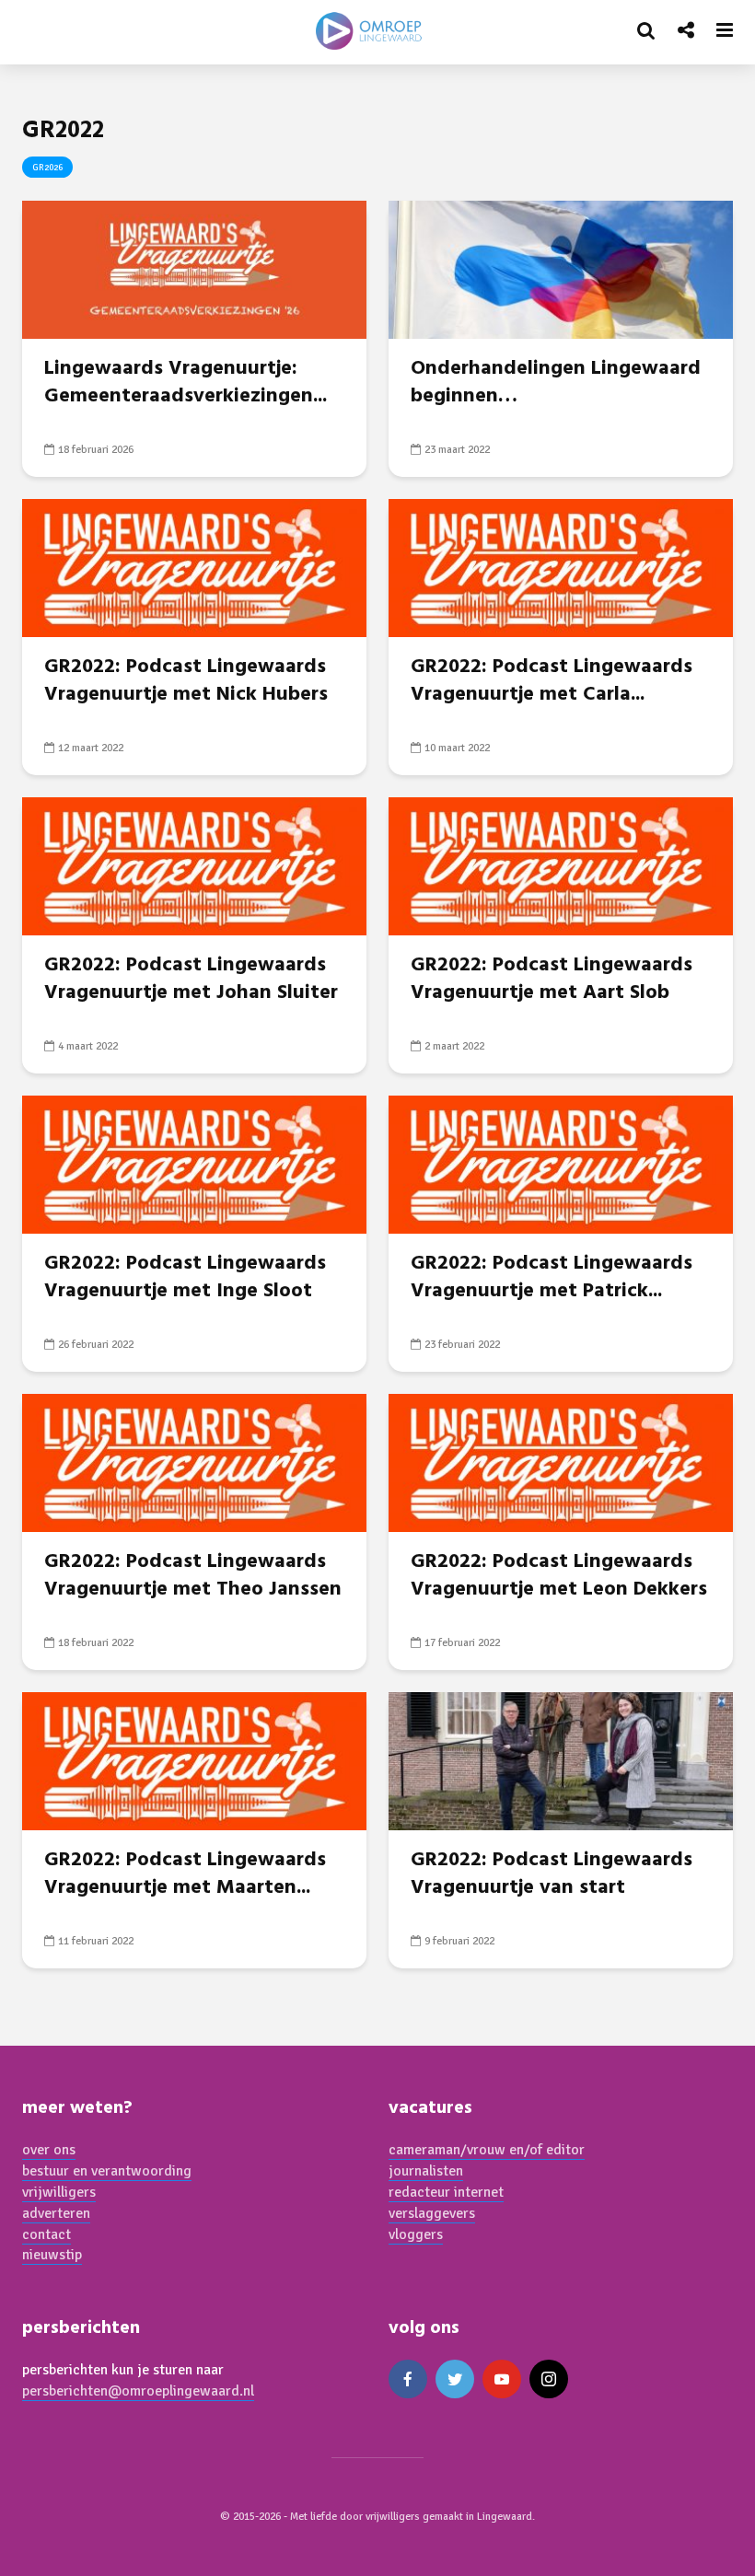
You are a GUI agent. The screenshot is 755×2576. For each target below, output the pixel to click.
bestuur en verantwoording (107, 2171)
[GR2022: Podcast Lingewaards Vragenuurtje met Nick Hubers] (194, 567)
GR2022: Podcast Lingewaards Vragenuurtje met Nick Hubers (186, 681)
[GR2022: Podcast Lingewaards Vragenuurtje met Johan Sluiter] (194, 865)
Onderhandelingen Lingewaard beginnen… (556, 383)
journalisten (426, 2171)
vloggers (416, 2234)
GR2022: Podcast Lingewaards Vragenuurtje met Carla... (552, 681)
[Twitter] (455, 2379)
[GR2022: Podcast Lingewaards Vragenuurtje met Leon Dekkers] (561, 1462)
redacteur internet (446, 2192)
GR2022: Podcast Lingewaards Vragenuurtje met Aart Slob (552, 980)
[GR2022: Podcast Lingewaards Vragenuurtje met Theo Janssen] (194, 1462)
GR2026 (47, 168)
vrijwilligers (59, 2192)
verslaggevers (432, 2213)
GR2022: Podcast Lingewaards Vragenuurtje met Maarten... (185, 1874)
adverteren (56, 2213)
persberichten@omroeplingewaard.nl (138, 2391)
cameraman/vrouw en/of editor (487, 2150)
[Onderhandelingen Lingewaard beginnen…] (561, 269)
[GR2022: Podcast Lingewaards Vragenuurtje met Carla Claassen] (561, 567)
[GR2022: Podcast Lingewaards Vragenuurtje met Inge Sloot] (194, 1164)
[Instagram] (549, 2379)
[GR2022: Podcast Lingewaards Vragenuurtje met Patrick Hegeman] (561, 1164)
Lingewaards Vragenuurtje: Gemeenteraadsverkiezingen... (186, 383)
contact (46, 2234)
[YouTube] (502, 2379)
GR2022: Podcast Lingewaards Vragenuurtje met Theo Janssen (193, 1576)
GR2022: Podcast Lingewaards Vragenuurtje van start (552, 1874)
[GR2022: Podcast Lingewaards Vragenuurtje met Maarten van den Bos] (194, 1760)
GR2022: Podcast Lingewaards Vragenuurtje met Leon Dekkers (559, 1576)
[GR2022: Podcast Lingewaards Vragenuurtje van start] (561, 1760)
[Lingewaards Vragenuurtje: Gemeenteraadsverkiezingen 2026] (194, 269)
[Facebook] (408, 2379)
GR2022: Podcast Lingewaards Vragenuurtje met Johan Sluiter (191, 980)
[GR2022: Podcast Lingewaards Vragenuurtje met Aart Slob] (561, 865)
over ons (49, 2150)
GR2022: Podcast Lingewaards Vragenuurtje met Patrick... (552, 1278)
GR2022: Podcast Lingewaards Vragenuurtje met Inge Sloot (185, 1278)
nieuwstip (52, 2255)
